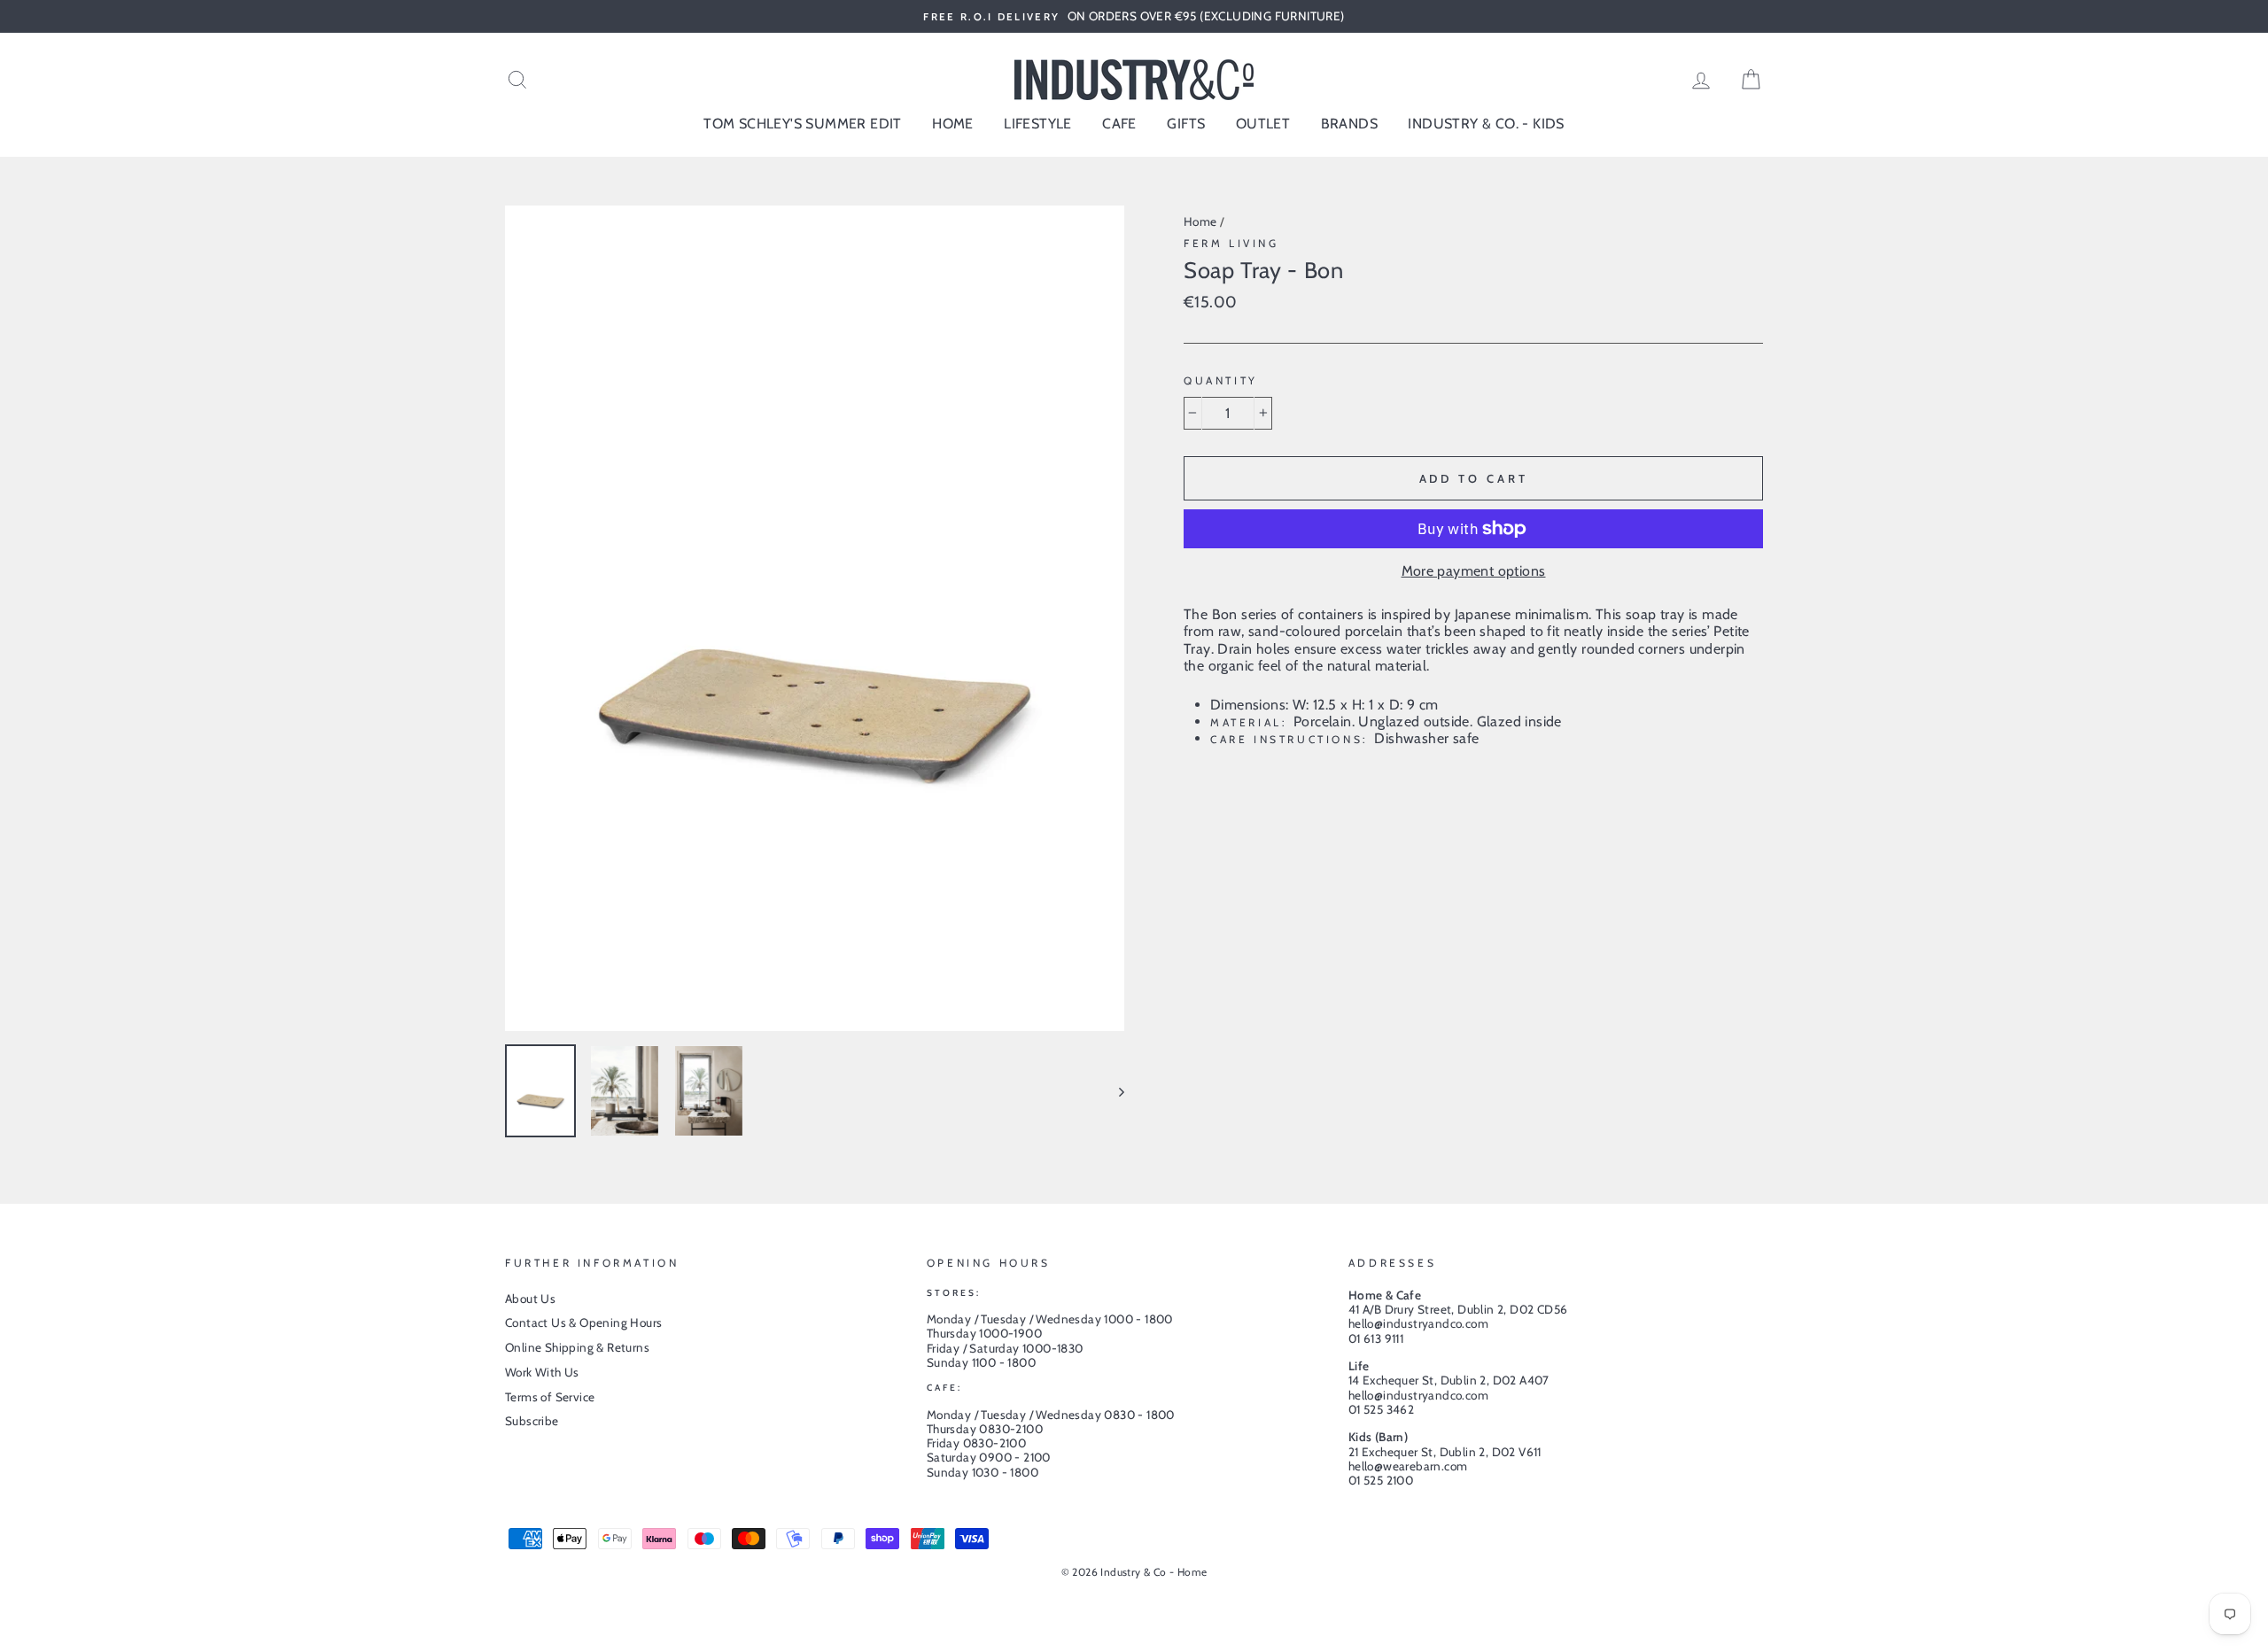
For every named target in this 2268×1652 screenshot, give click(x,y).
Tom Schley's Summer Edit (803, 124)
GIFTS (1186, 124)
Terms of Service (550, 1397)
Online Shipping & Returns (577, 1347)
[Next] (1113, 1091)
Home (1200, 221)
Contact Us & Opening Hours (583, 1322)
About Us (530, 1299)
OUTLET (1263, 124)
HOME (953, 124)
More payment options (1474, 571)
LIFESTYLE (1038, 124)
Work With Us (542, 1372)
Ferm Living (1231, 243)
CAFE (1119, 124)
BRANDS (1349, 124)
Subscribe (532, 1421)
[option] (1134, 16)
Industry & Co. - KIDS (1486, 124)
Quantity (1221, 381)
